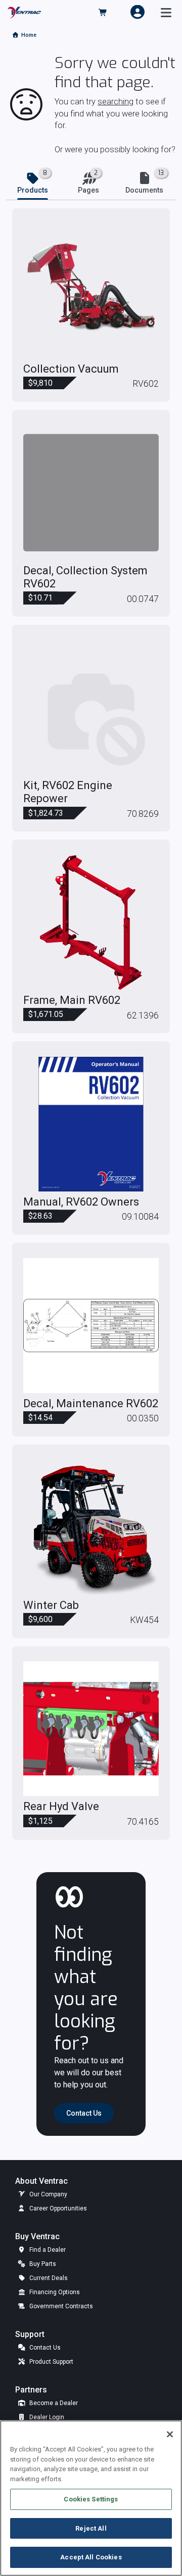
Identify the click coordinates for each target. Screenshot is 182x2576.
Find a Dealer (47, 2250)
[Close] (170, 2434)
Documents (144, 190)
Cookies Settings (91, 2499)
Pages (88, 190)
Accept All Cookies (91, 2557)
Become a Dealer (53, 2403)
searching (116, 102)
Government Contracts (60, 2306)
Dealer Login (46, 2417)
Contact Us (44, 2348)
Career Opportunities (57, 2208)
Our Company (48, 2194)
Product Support (51, 2362)
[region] (91, 2498)
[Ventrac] (24, 12)
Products (33, 190)
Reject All (91, 2528)
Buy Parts (42, 2264)
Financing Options (54, 2292)
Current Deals (48, 2278)
